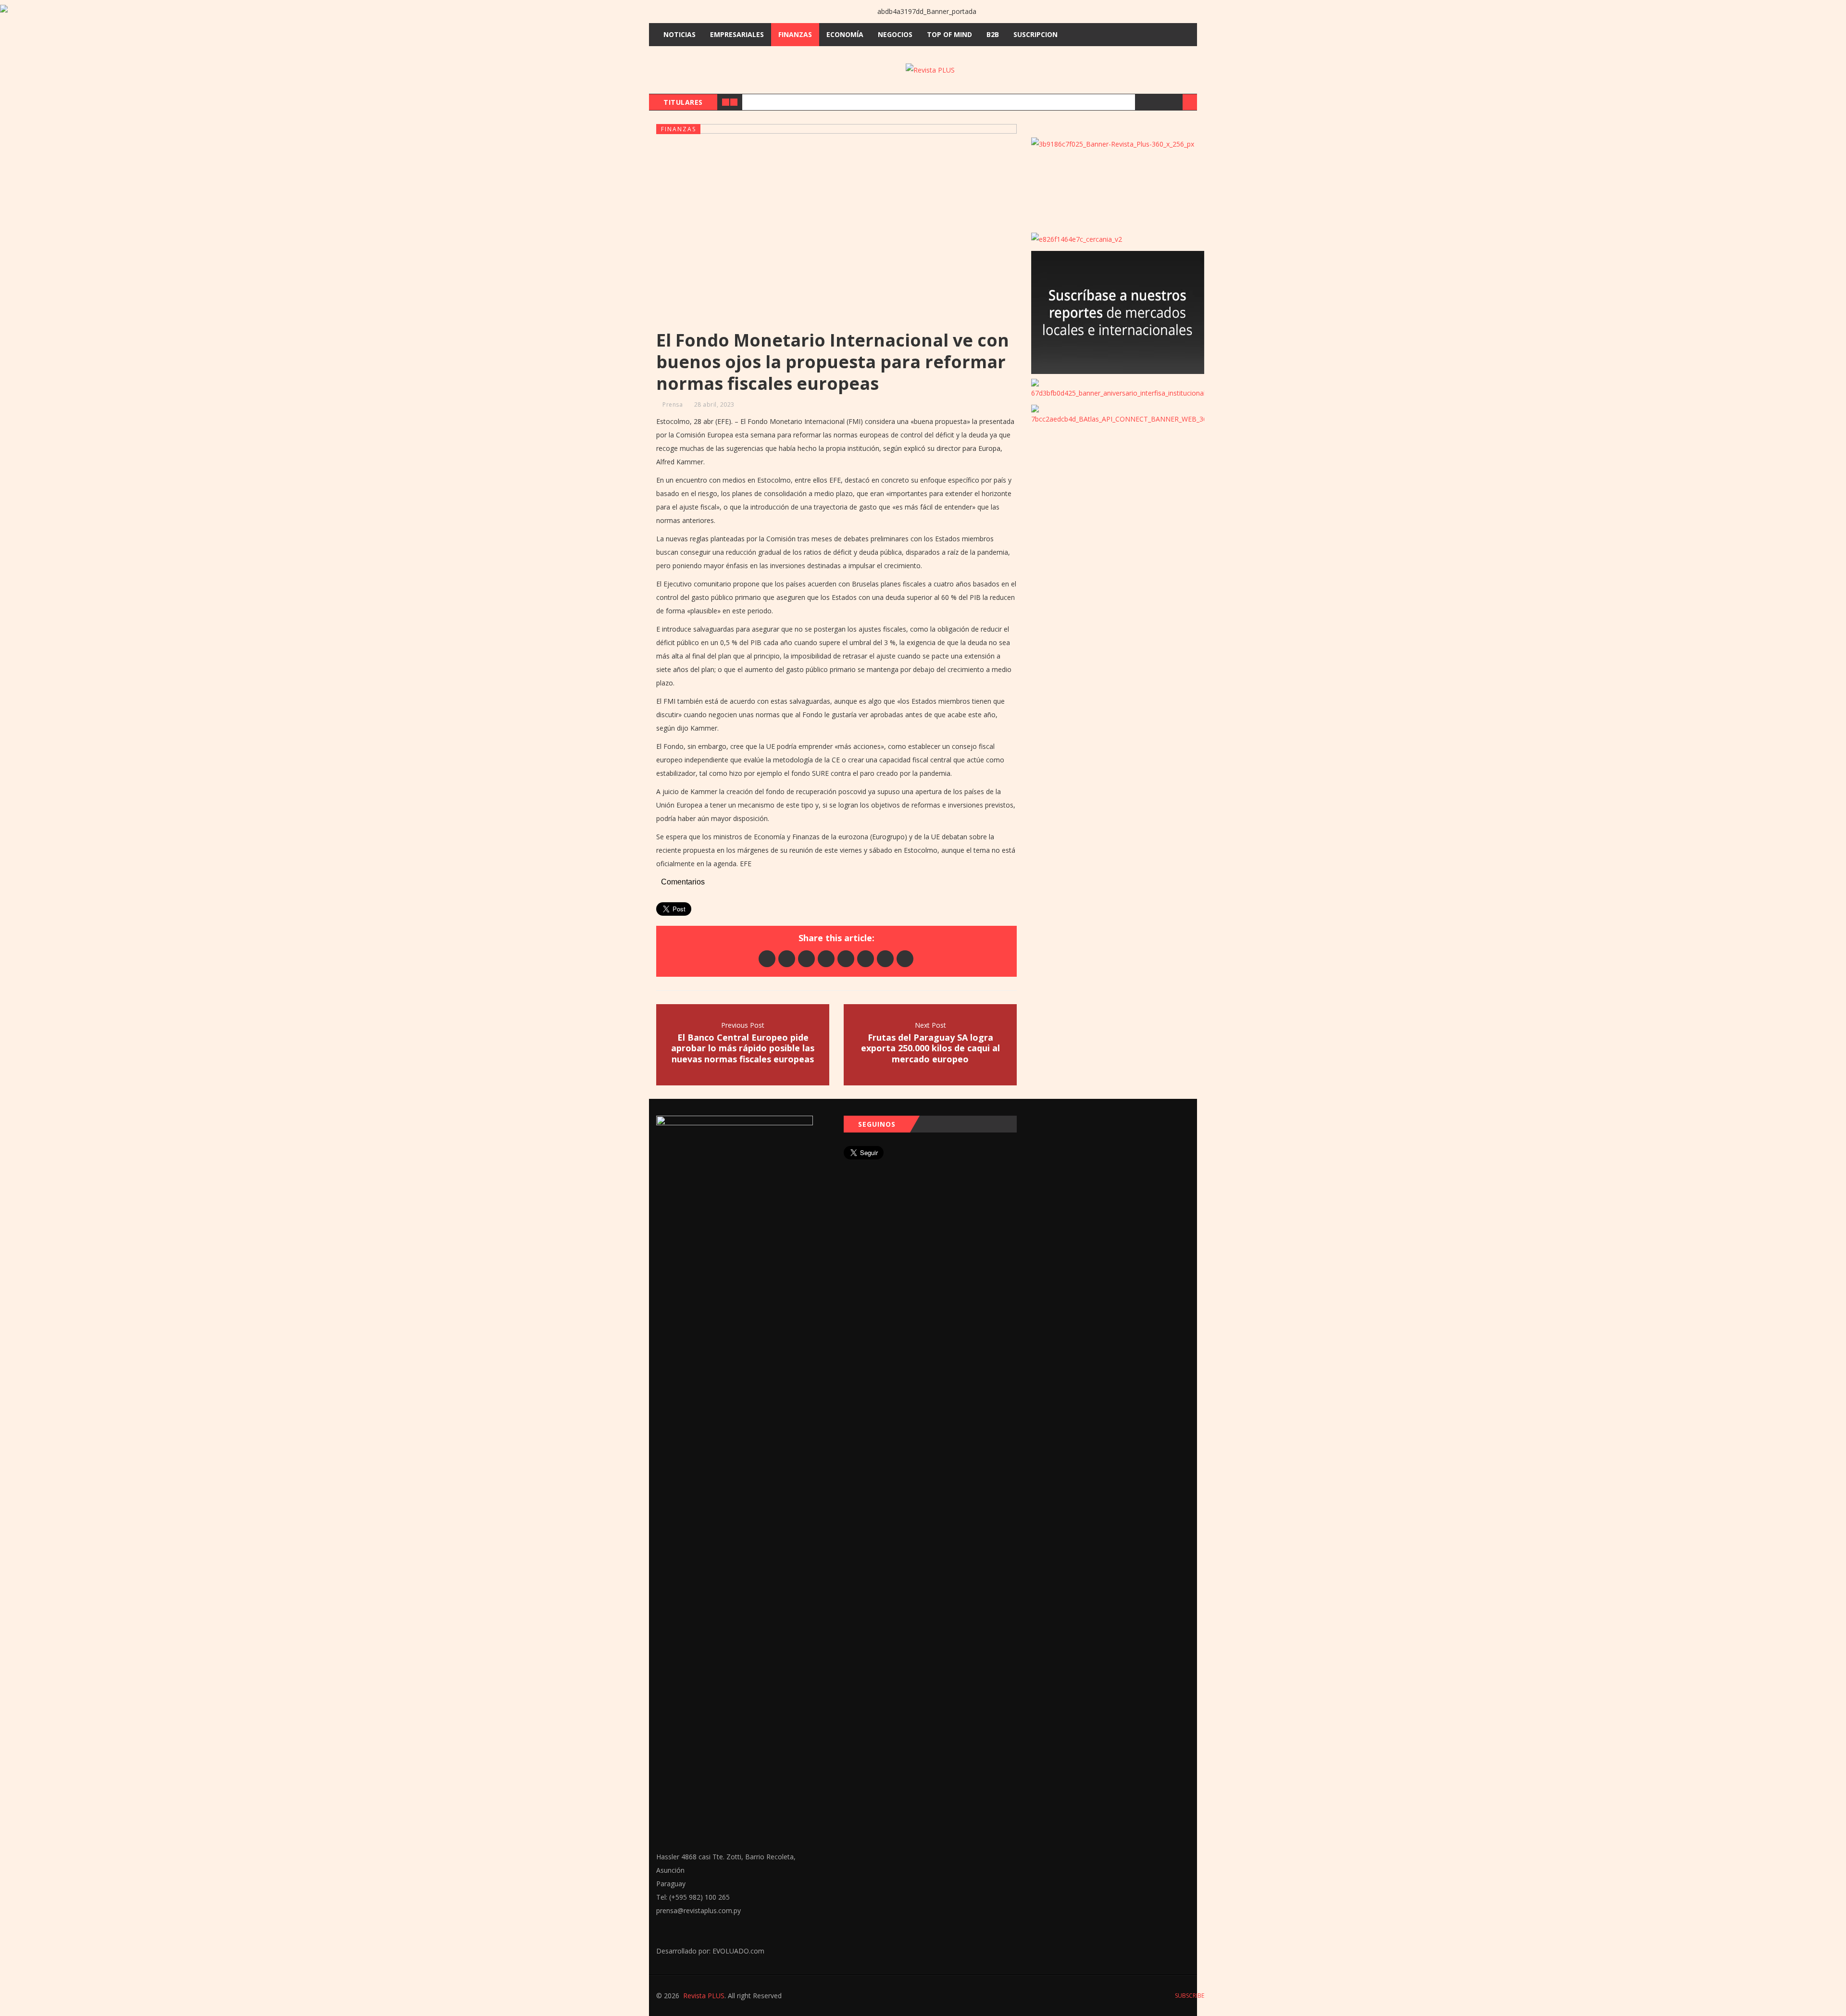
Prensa (673, 404)
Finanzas (795, 34)
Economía (845, 34)
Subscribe (1189, 1996)
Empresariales (737, 34)
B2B (993, 34)
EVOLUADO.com (738, 1951)
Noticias (680, 34)
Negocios (895, 34)
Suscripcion (1035, 34)
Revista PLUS (704, 1996)
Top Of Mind (949, 34)
